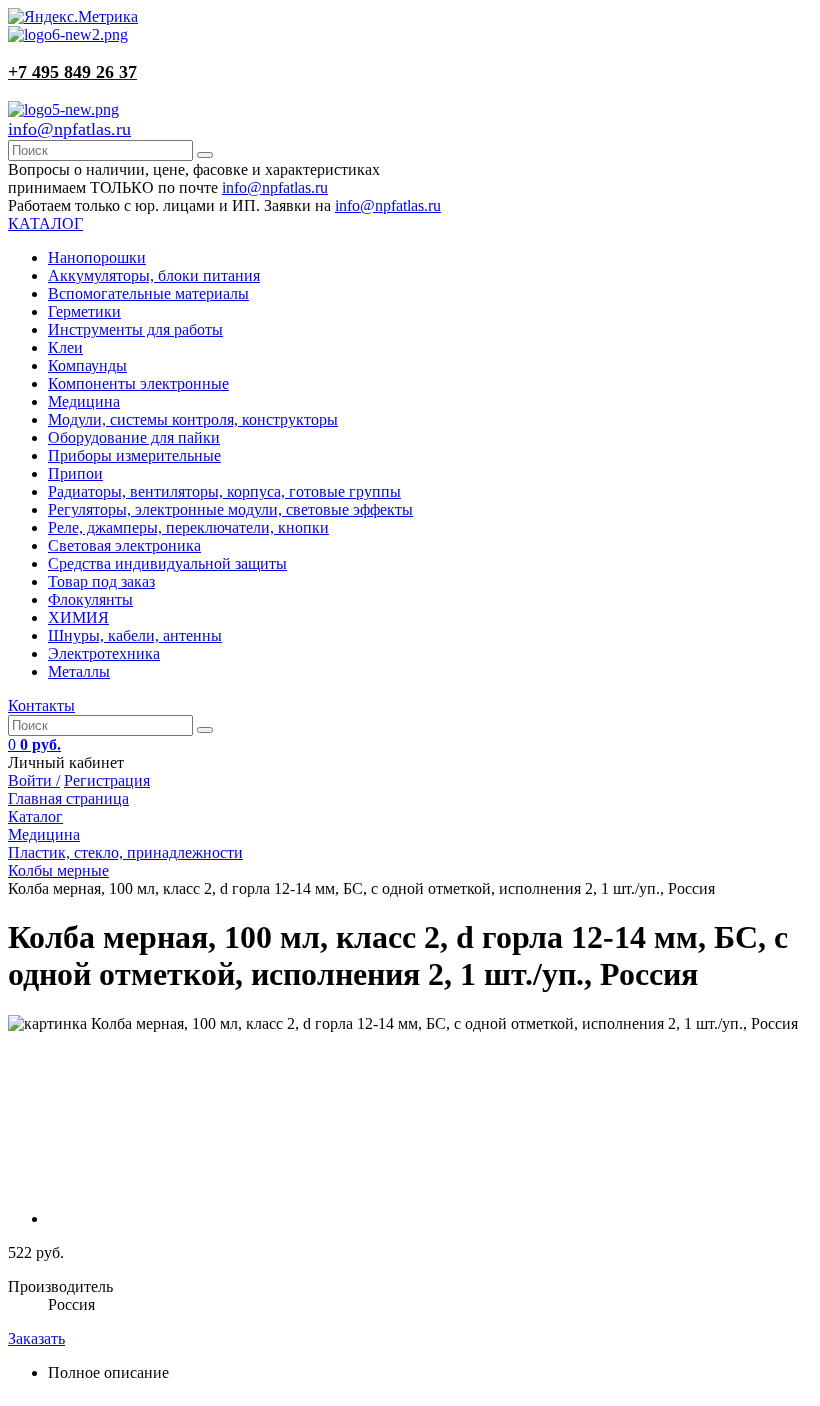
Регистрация (107, 780)
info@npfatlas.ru (69, 129)
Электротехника (104, 653)
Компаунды (87, 365)
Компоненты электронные (138, 383)
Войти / (34, 780)
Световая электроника (124, 545)
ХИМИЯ (78, 617)
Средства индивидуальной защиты (167, 563)
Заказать (36, 1338)
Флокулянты (90, 599)
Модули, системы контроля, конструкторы (193, 419)
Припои (75, 473)
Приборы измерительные (134, 455)
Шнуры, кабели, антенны (135, 635)
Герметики (84, 311)
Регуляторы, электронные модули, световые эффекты (230, 509)
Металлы (79, 671)
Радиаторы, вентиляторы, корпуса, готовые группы (224, 491)
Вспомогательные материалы (148, 293)
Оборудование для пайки (134, 437)
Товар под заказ (101, 581)
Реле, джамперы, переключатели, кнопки (188, 527)
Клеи (65, 347)
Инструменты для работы (135, 329)
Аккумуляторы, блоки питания (154, 275)
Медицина (84, 401)
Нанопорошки (97, 257)
